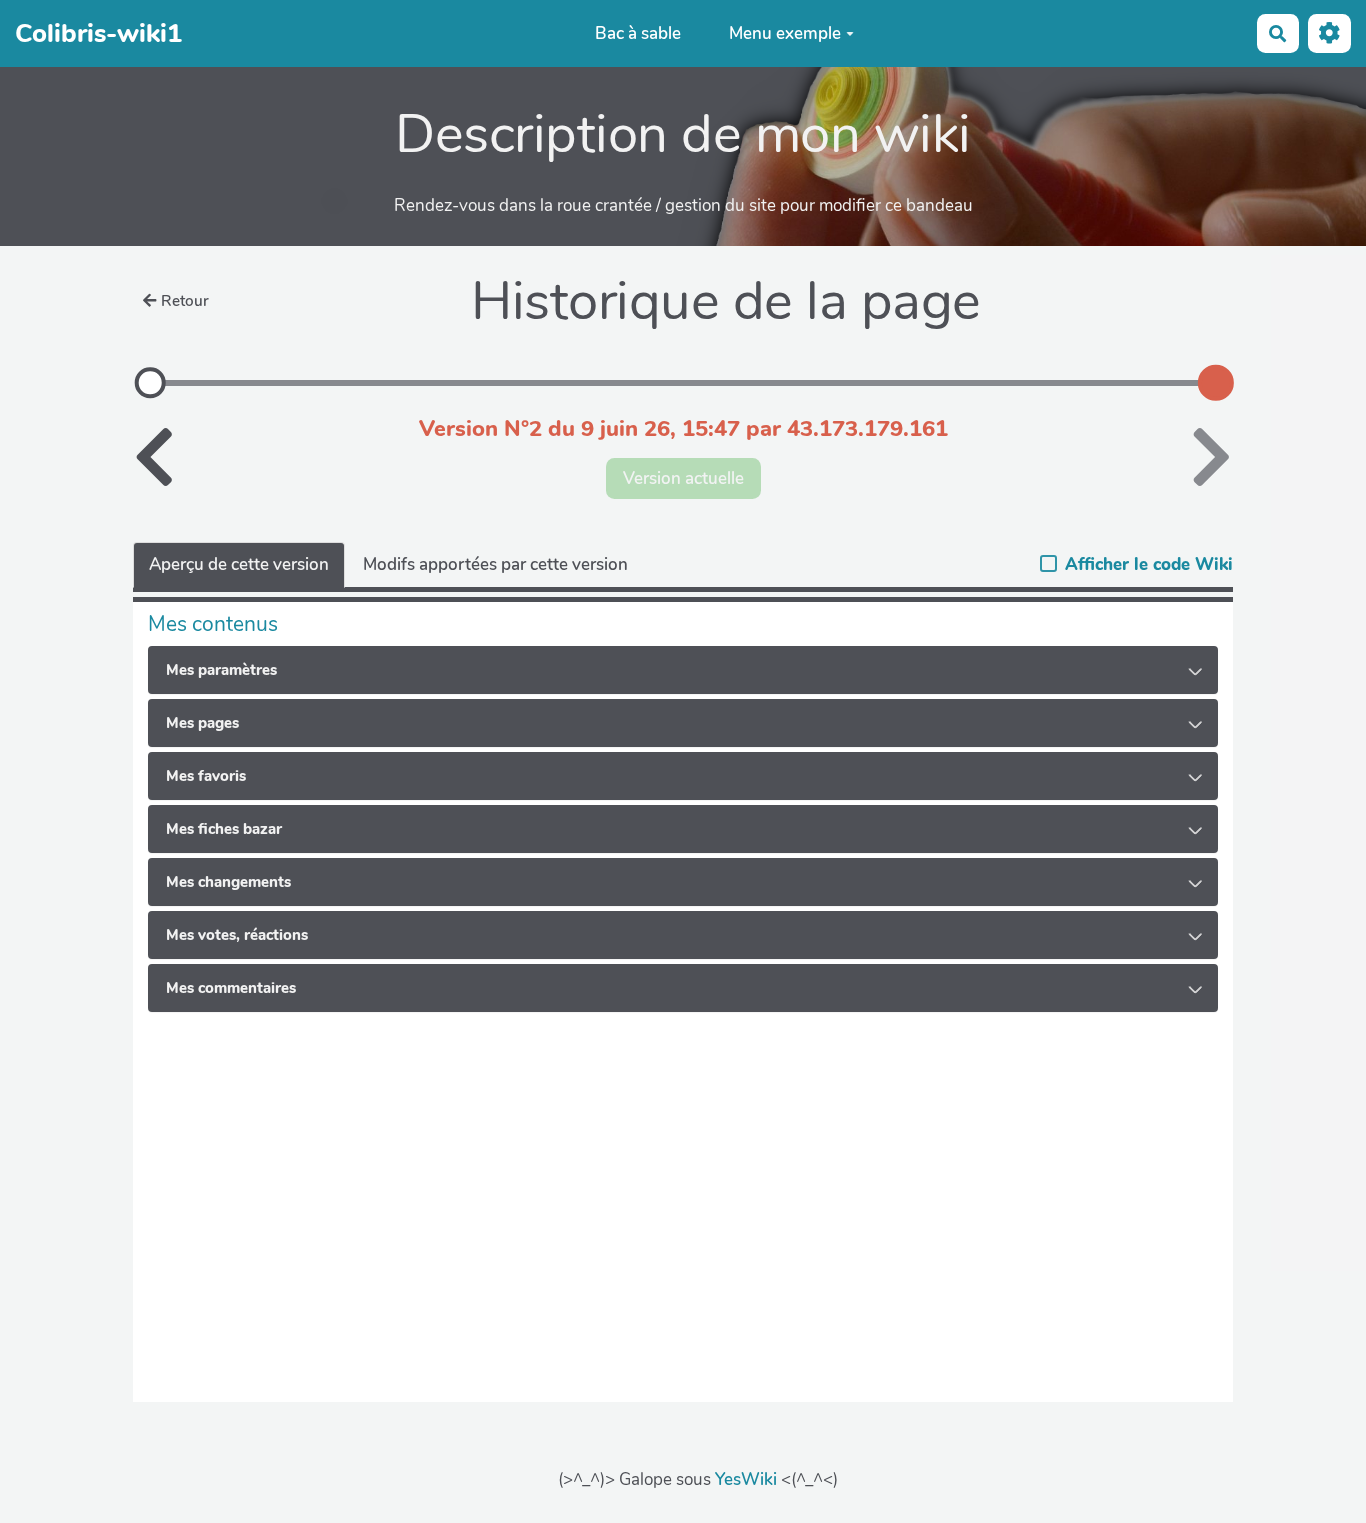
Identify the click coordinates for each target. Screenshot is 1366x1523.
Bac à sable (638, 33)
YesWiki (746, 1479)
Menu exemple (785, 33)
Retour (185, 301)
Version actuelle (683, 478)
